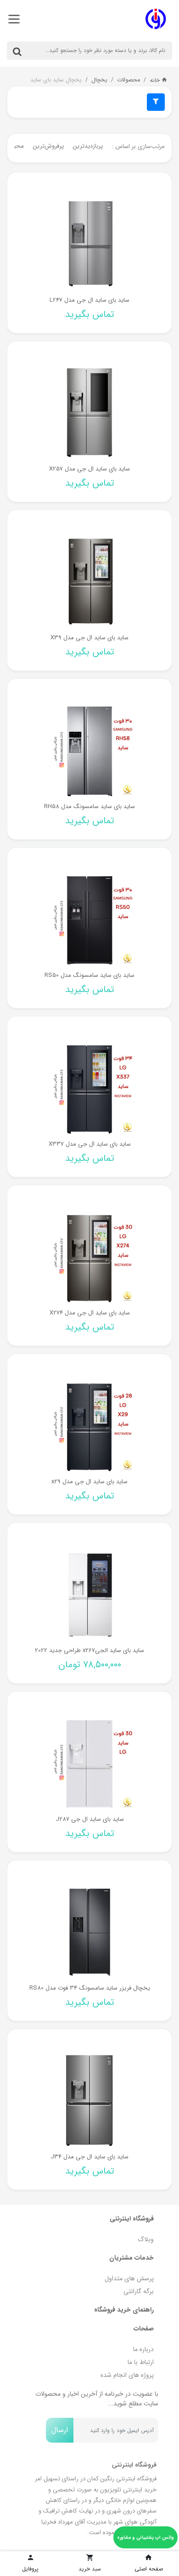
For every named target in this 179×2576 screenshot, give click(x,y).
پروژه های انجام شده (127, 2375)
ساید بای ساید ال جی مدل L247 (89, 300)
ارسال (60, 2430)
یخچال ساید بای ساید (56, 80)
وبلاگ (146, 2239)
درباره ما (143, 2349)
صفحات (144, 2329)
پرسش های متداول (129, 2278)
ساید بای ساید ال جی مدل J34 (89, 2157)
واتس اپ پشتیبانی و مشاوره (145, 2538)
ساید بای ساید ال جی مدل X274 (90, 1313)
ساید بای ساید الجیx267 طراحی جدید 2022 (89, 1650)
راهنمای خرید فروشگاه (124, 2310)
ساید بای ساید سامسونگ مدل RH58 (89, 806)
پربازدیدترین (88, 146)
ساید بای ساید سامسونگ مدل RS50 (89, 975)
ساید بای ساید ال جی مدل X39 (89, 638)
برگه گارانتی (139, 2291)
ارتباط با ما (141, 2362)
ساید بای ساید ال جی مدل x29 (89, 1482)
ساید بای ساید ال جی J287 (90, 1819)
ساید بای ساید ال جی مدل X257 (89, 469)
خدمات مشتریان (131, 2258)
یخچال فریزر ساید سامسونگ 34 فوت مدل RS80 (90, 1988)
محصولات (129, 80)
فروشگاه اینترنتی (132, 2219)
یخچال (99, 80)
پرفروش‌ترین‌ (48, 146)
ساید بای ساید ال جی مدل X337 (90, 1144)
